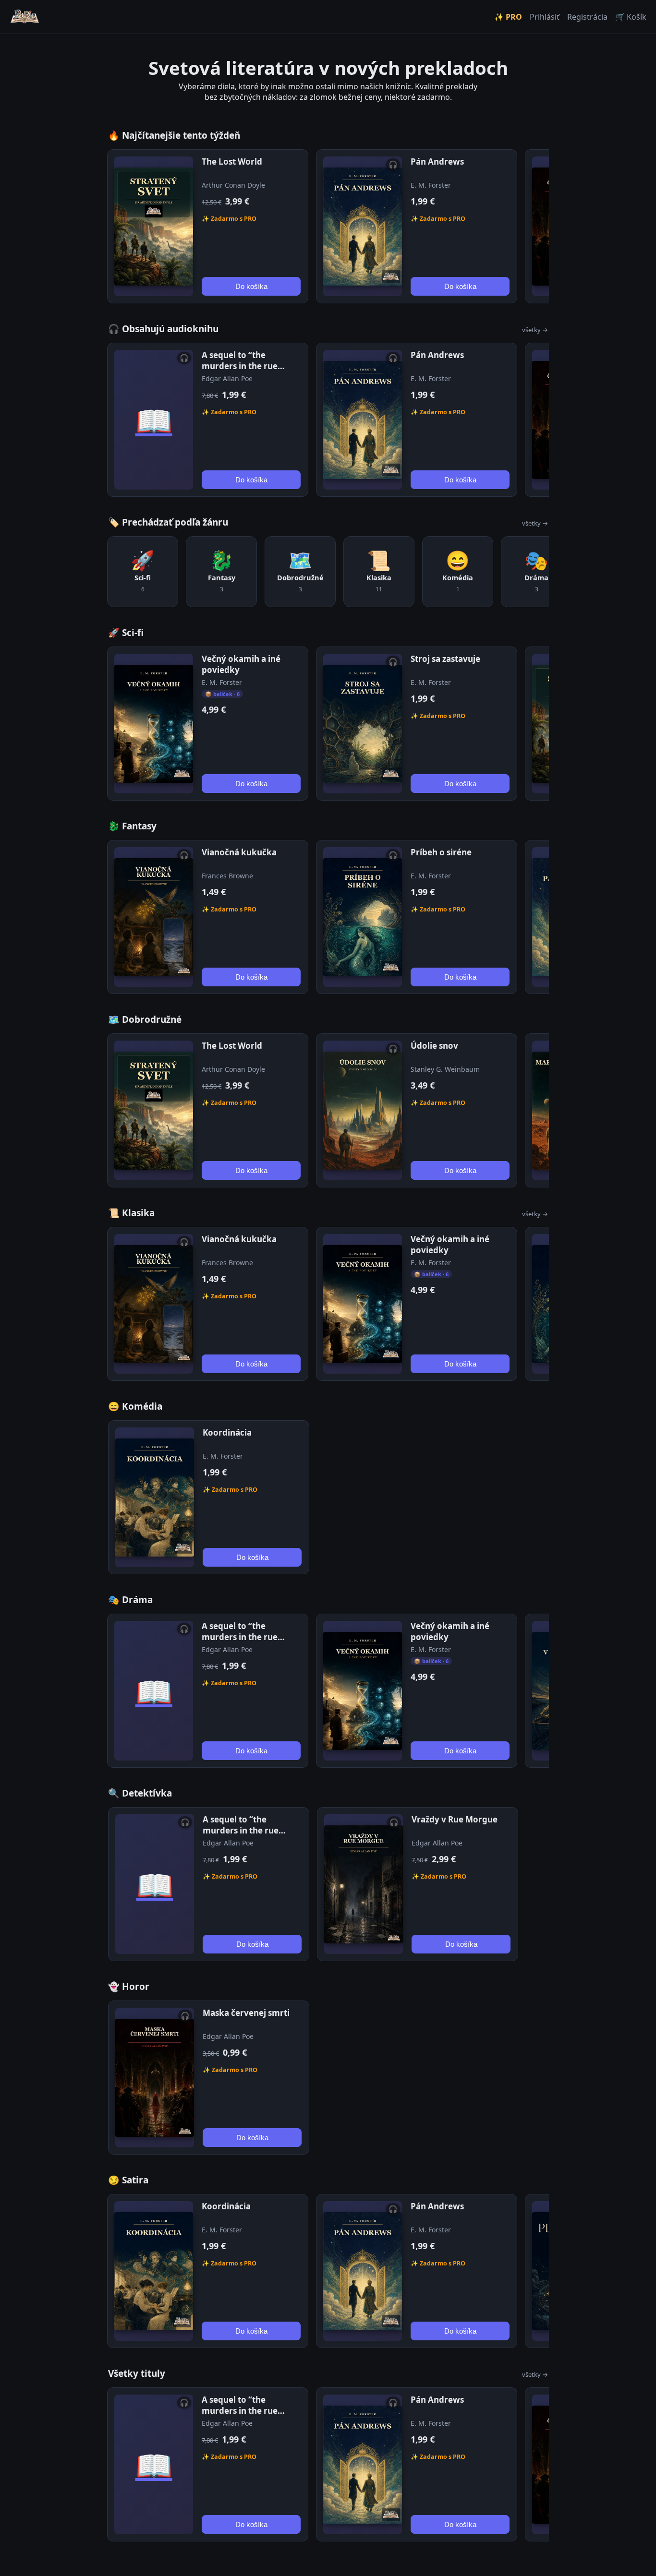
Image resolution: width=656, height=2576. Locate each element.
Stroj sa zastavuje (445, 659)
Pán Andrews (437, 162)
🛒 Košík (631, 17)
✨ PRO (508, 17)
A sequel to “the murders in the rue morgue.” (240, 366)
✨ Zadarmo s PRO (229, 219)
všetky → (535, 330)
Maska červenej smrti (246, 2013)
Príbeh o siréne (441, 852)
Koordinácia (227, 1432)
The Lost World (232, 162)
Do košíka (251, 286)
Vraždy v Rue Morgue (455, 1819)
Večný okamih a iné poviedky (241, 664)
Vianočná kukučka (239, 852)
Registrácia (587, 17)
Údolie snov (434, 1046)
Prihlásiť (545, 17)
